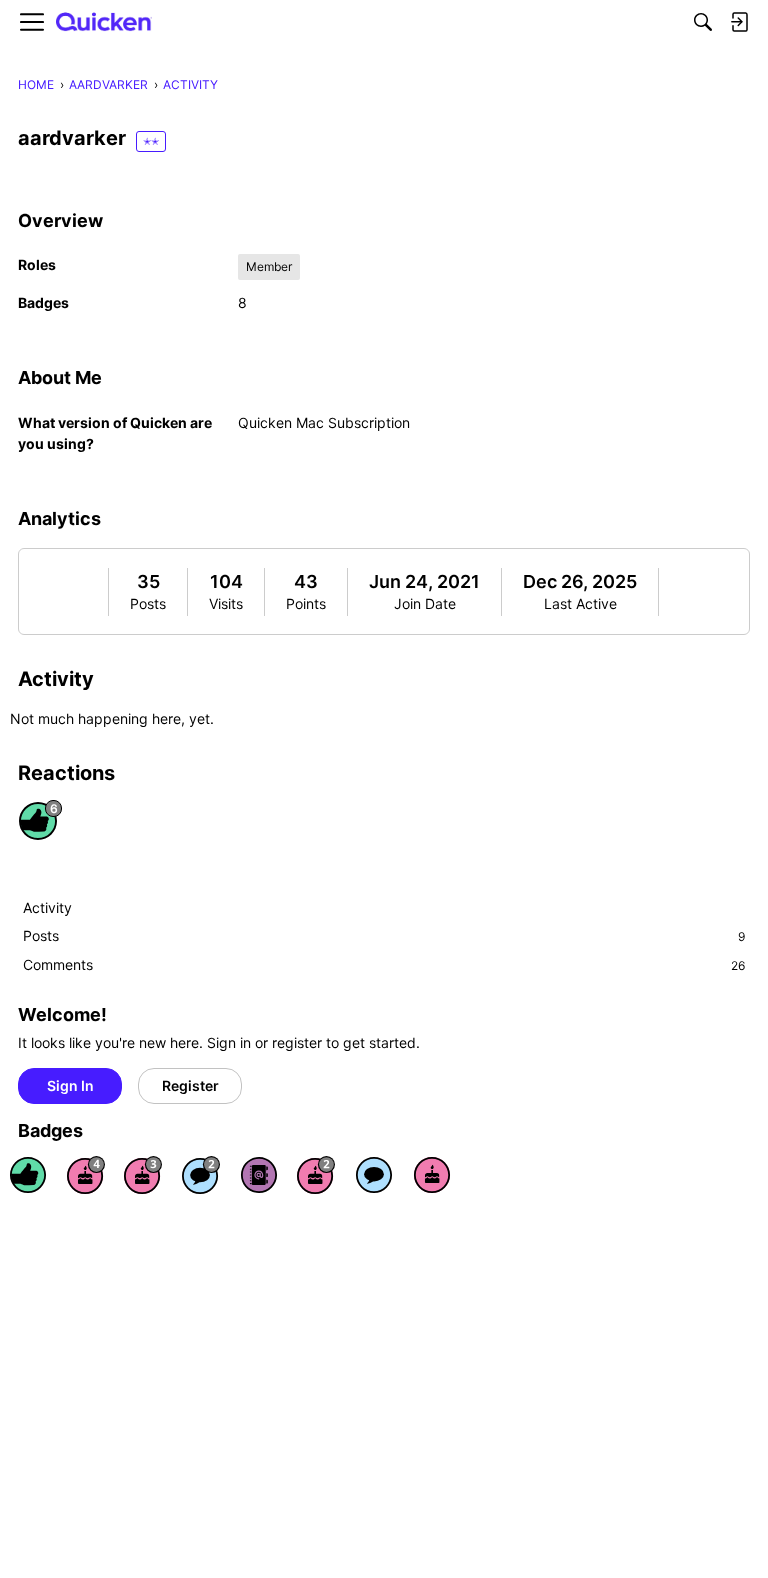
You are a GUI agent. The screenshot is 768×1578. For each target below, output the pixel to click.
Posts (148, 603)
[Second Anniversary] (316, 1175)
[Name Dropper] (259, 1175)
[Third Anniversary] (143, 1175)
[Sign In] (739, 22)
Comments (384, 964)
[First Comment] (374, 1175)
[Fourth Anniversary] (86, 1175)
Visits (226, 603)
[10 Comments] (201, 1175)
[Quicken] (104, 22)
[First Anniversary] (432, 1175)
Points (306, 603)
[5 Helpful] (28, 1175)
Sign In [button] (70, 1085)
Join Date (425, 603)
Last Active (580, 603)
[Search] (703, 22)
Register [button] (190, 1085)
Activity (47, 907)
